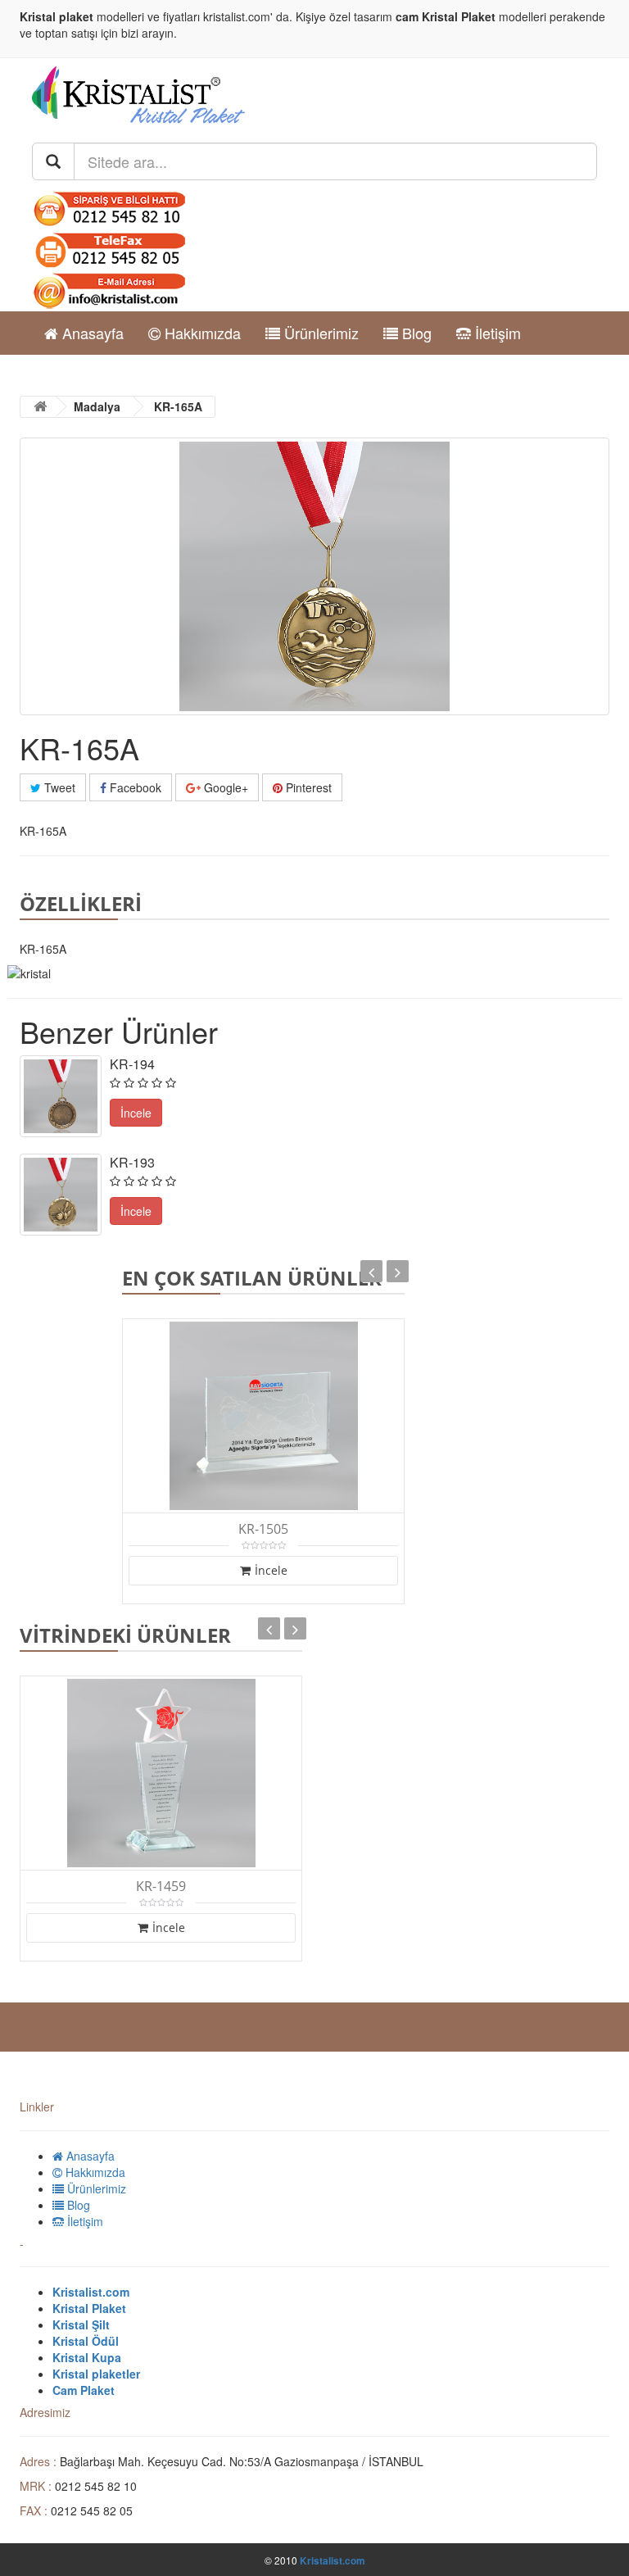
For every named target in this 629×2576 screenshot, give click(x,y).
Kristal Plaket (459, 16)
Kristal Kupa (87, 2357)
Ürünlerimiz (319, 333)
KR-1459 (161, 1887)
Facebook (134, 787)
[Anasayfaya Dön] (40, 407)
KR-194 (132, 1064)
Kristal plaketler (96, 2374)
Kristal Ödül (86, 2341)
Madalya (97, 406)
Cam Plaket (84, 2390)
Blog (415, 333)
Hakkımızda (201, 333)
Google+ (224, 787)
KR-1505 (263, 1529)
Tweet (58, 787)
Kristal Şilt (81, 2324)
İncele (271, 1570)
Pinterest (307, 787)
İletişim (496, 333)
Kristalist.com (91, 2292)
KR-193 (132, 1162)
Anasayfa (91, 333)
